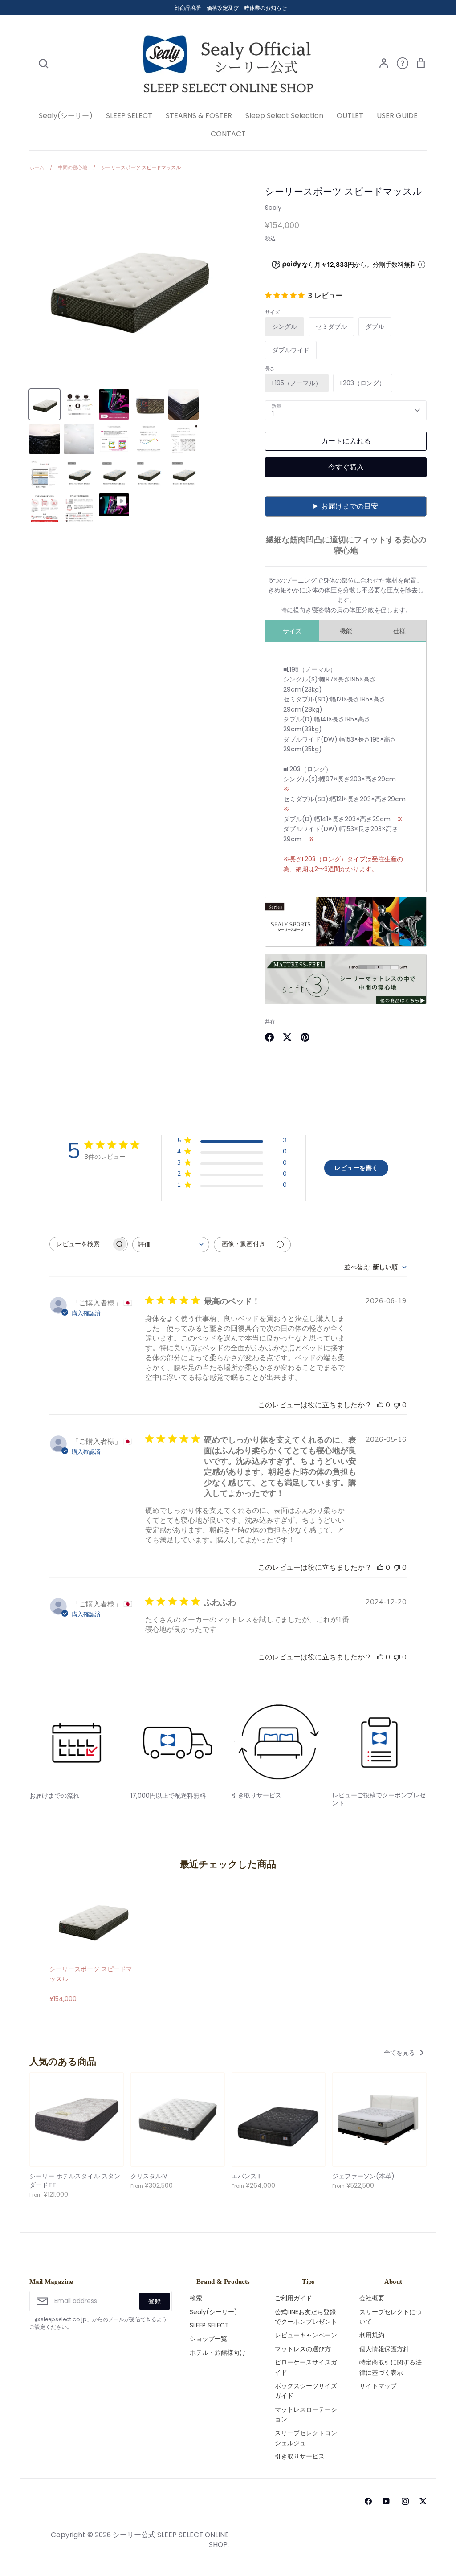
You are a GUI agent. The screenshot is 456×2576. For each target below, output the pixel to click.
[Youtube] (385, 2501)
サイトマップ (378, 2386)
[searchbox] (81, 1244)
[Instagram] (405, 2501)
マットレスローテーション (306, 2414)
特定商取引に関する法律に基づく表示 (391, 2367)
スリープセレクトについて (391, 2317)
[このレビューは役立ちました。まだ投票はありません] (380, 1405)
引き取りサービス (300, 2456)
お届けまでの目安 (350, 506)
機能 (346, 631)
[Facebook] (368, 2501)
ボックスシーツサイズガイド (306, 2391)
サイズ (292, 631)
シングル (285, 326)
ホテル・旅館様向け (218, 2352)
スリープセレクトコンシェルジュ (306, 2438)
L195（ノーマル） (297, 383)
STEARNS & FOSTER (199, 116)
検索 (196, 2298)
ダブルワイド (291, 350)
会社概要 (372, 2298)
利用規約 (372, 2335)
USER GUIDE (397, 116)
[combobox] (171, 1245)
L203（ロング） (363, 383)
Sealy (273, 208)
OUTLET (350, 116)
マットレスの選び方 (303, 2349)
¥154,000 (91, 1984)
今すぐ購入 (346, 467)
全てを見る (400, 2053)
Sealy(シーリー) (66, 116)
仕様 (399, 631)
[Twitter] (423, 2501)
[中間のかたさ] (346, 1002)
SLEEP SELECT (129, 116)
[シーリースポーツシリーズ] (346, 945)
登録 (155, 2301)
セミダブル (331, 326)
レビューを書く (356, 1168)
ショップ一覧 (208, 2339)
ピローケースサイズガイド (306, 2367)
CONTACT (228, 134)
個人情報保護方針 (384, 2349)
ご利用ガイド (293, 2298)
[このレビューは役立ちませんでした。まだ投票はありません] (397, 1405)
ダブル (375, 326)
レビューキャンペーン (306, 2335)
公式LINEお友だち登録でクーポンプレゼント (306, 2317)
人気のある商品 (63, 2062)
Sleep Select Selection (284, 116)
